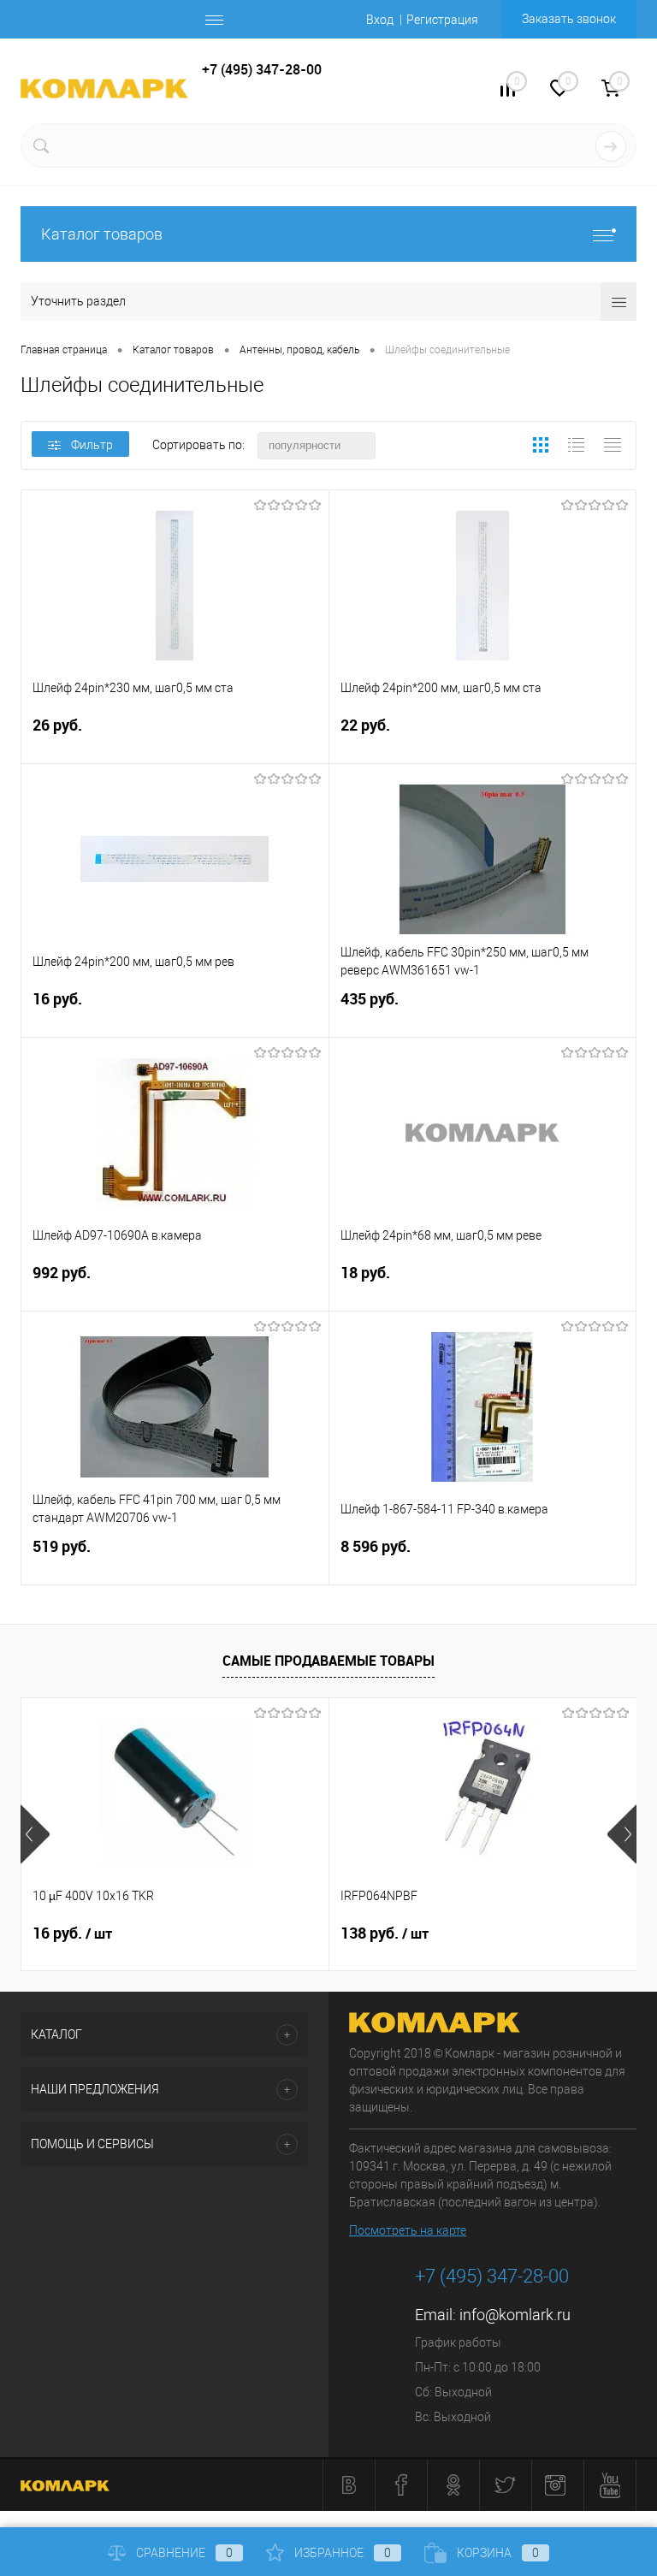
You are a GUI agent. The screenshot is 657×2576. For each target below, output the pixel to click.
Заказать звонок (569, 19)
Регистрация (442, 20)
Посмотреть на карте (408, 2230)
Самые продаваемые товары (328, 1661)
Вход (380, 20)
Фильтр (92, 445)
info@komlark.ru (515, 2315)
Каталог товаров (102, 234)
